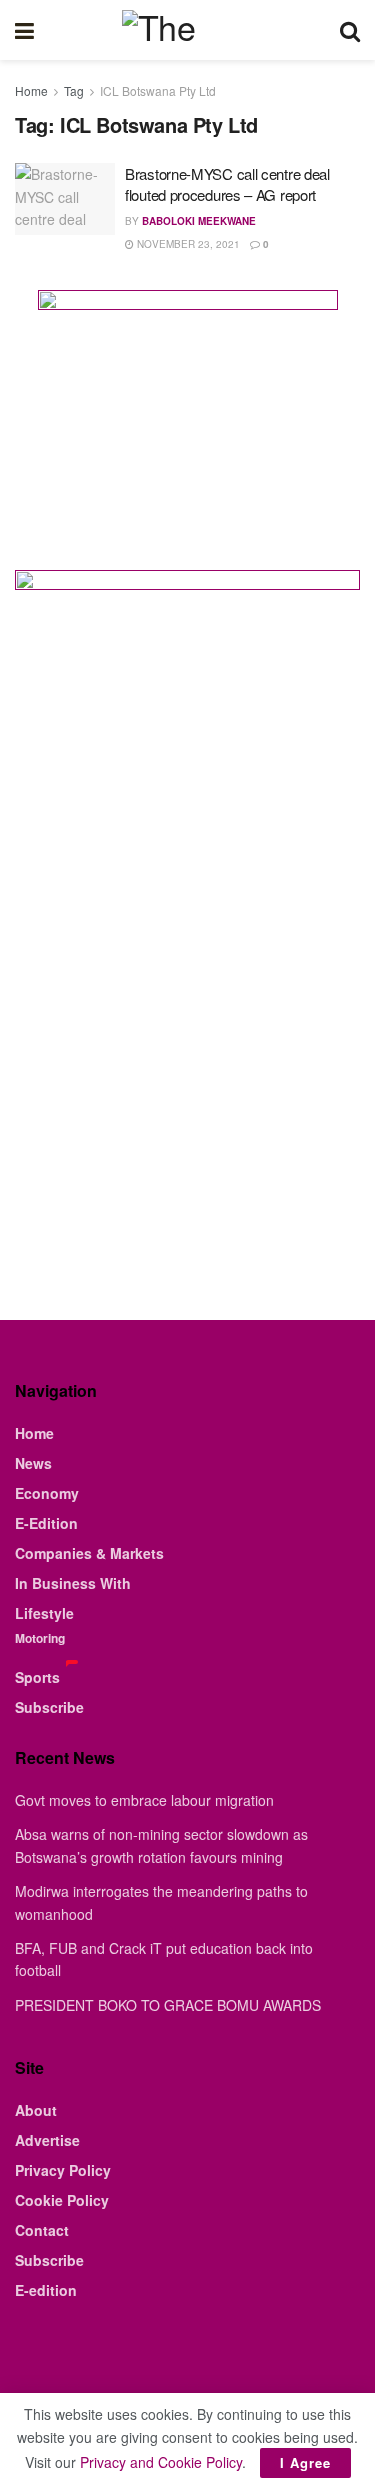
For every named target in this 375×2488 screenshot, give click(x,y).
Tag (74, 90)
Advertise (47, 2140)
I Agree (305, 2462)
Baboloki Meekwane (199, 221)
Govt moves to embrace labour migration (144, 1800)
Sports (37, 1677)
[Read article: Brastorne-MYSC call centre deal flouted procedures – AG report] (65, 199)
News (33, 1463)
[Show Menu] (24, 30)
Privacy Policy (63, 2170)
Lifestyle (44, 1613)
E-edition (46, 2290)
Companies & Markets (89, 1553)
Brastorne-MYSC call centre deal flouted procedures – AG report (227, 184)
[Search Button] (350, 30)
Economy (47, 1493)
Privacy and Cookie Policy (161, 2462)
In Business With (73, 1583)
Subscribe (49, 1707)
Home (31, 90)
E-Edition (46, 1523)
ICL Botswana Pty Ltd (158, 90)
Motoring (40, 1638)
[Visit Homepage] (187, 30)
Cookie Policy (62, 2200)
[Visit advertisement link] (187, 415)
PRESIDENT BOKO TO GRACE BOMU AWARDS (168, 2005)
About (36, 2110)
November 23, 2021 (187, 244)
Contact (42, 2230)
